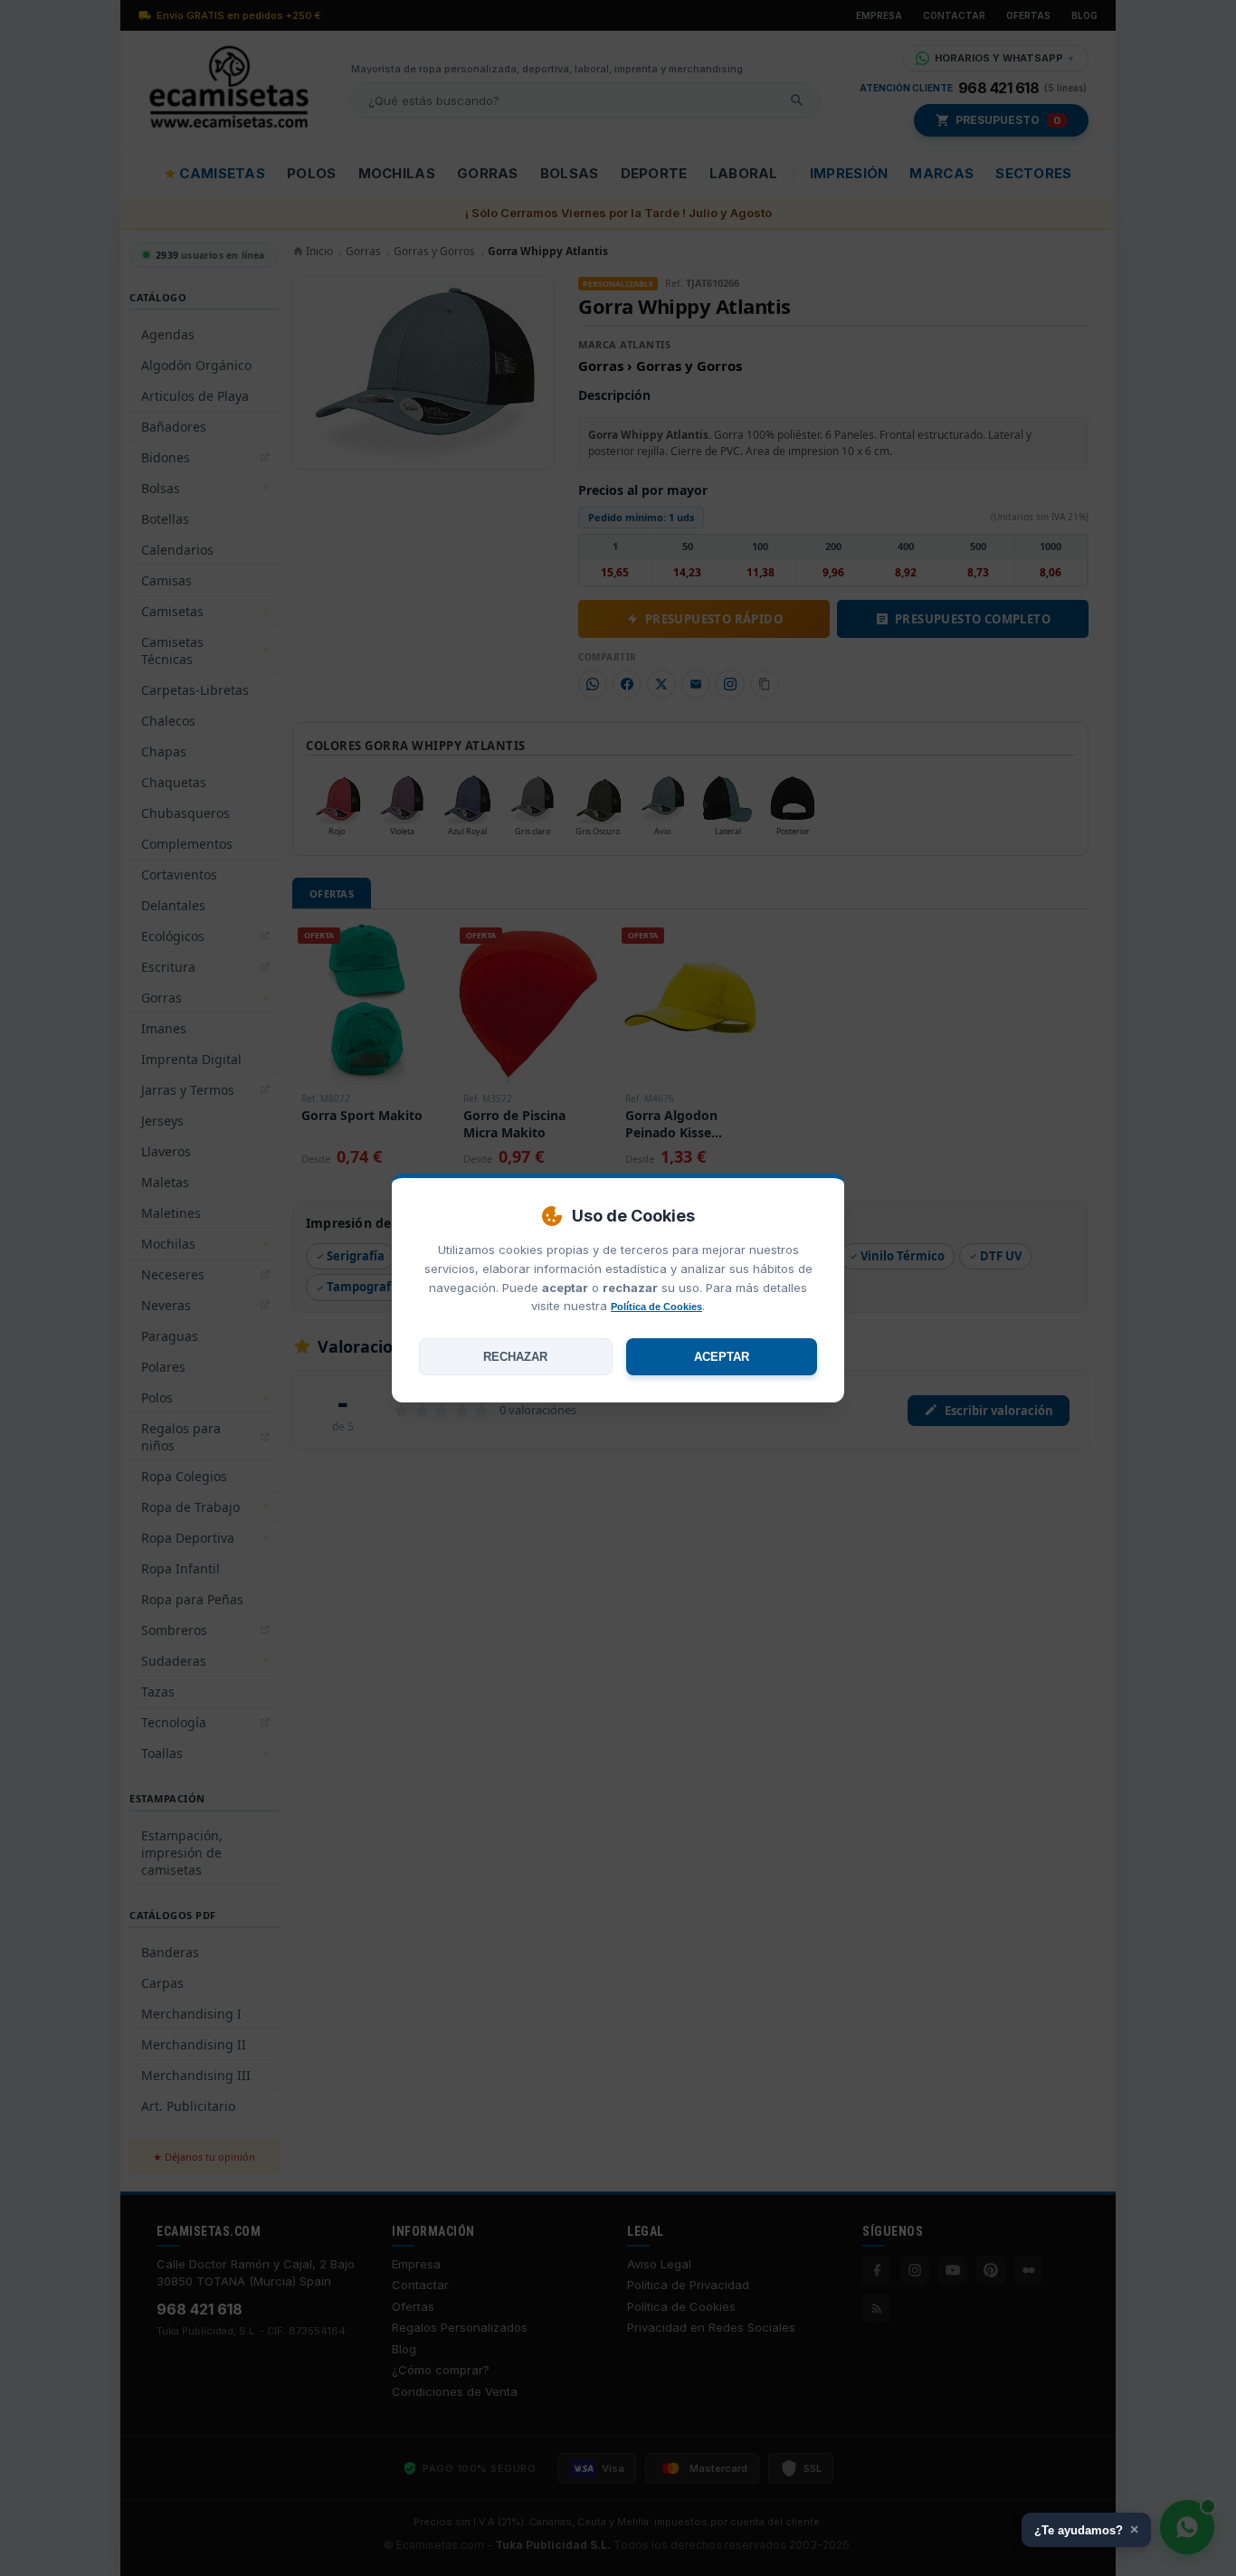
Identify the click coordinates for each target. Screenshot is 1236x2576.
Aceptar (722, 1357)
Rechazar (515, 1357)
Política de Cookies (656, 1307)
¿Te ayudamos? (1086, 2529)
